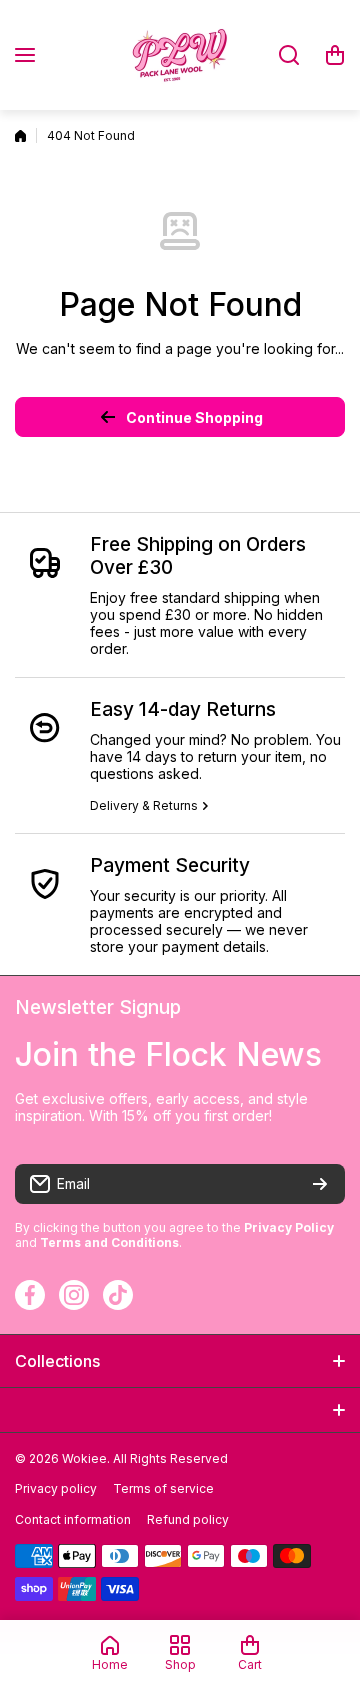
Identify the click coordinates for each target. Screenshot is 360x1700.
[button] (335, 55)
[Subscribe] (320, 1184)
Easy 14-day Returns (183, 709)
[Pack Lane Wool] (180, 55)
